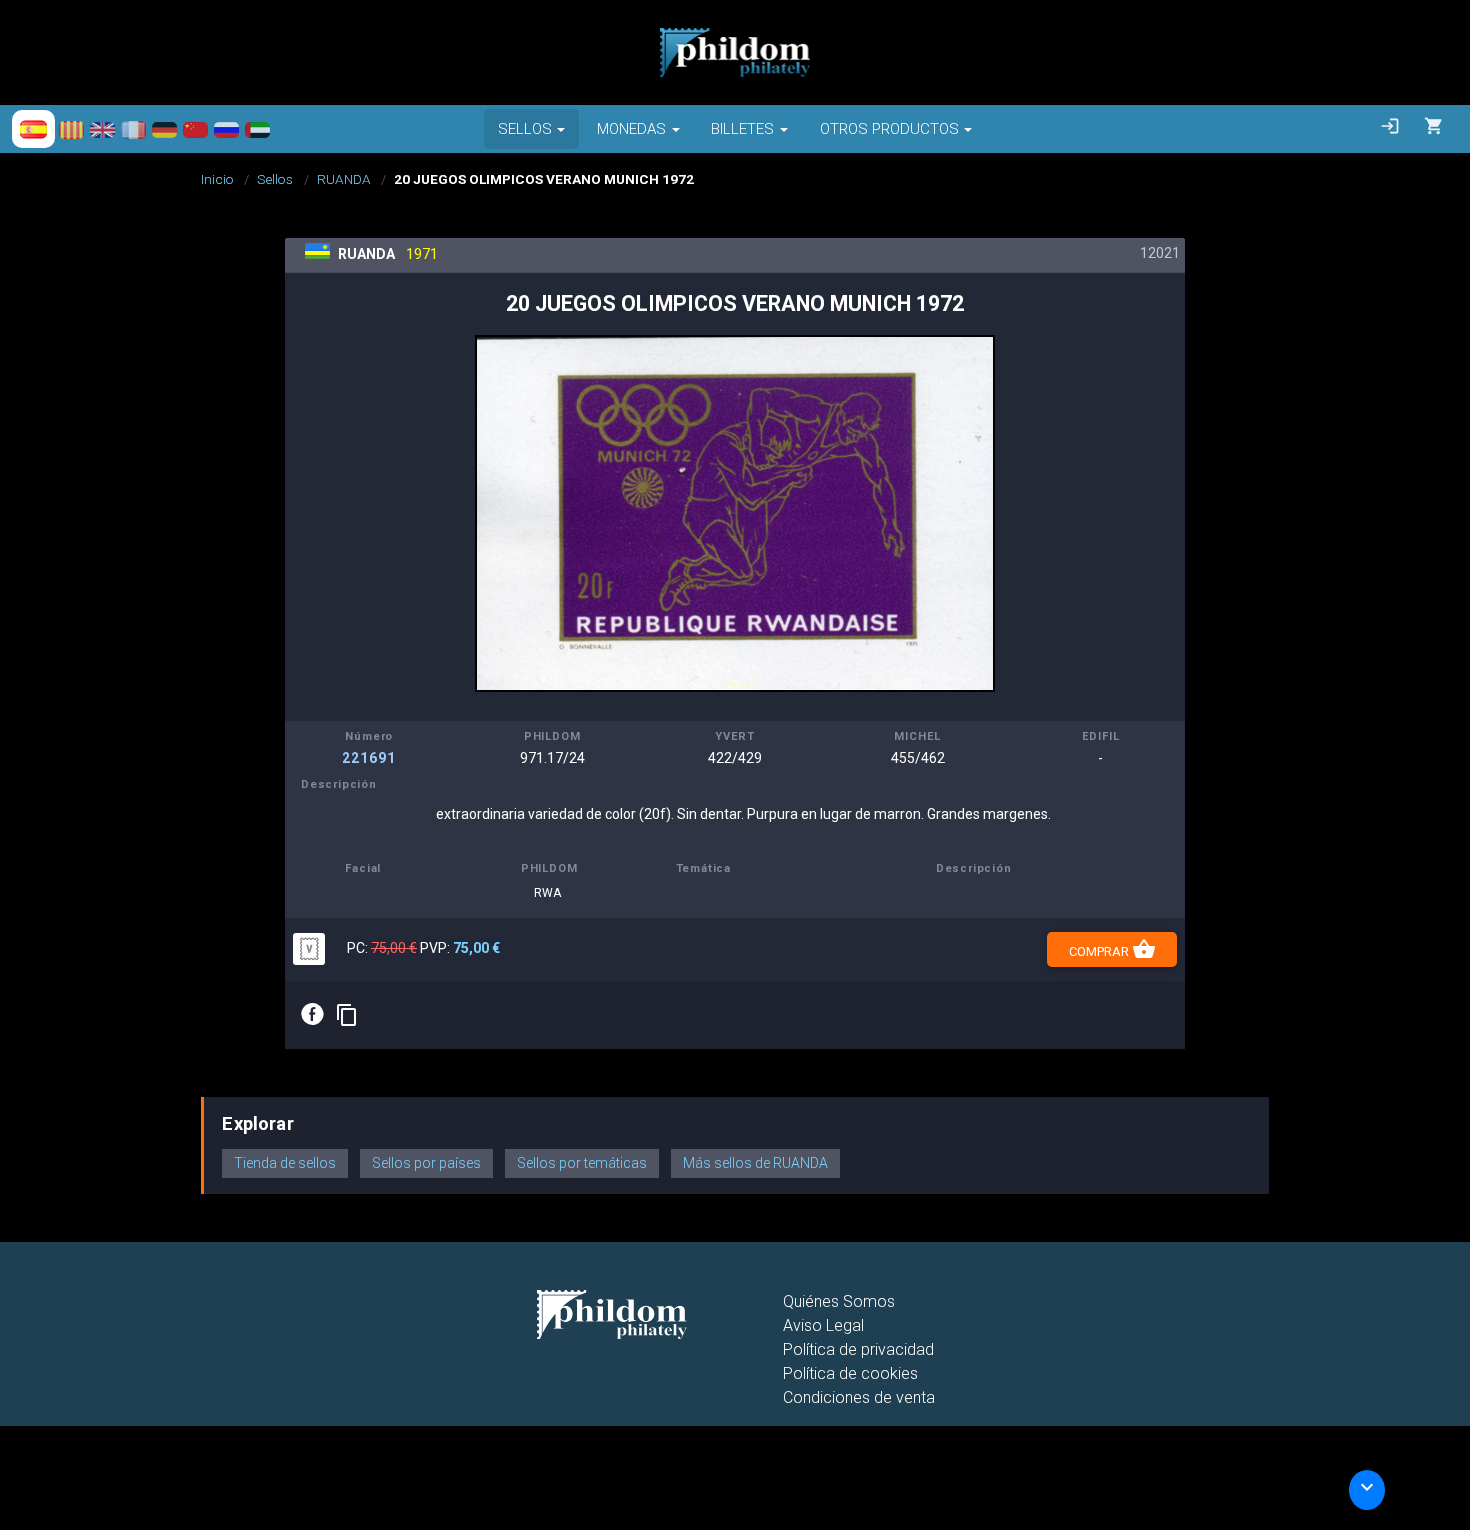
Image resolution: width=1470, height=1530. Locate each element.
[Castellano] (33, 129)
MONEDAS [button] (631, 129)
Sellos (275, 179)
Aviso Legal (823, 1325)
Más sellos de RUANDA (755, 1163)
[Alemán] (164, 129)
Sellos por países (426, 1163)
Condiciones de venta (859, 1397)
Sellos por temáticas (582, 1163)
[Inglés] (102, 129)
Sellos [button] (525, 129)
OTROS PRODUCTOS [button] (889, 129)
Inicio (217, 179)
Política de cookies (850, 1373)
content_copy (347, 1015)
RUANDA (344, 179)
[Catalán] (71, 129)
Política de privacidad (858, 1349)
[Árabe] (257, 129)
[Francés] (133, 129)
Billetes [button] (742, 129)
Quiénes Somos (839, 1301)
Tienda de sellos (285, 1163)
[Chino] (195, 129)
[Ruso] (226, 129)
